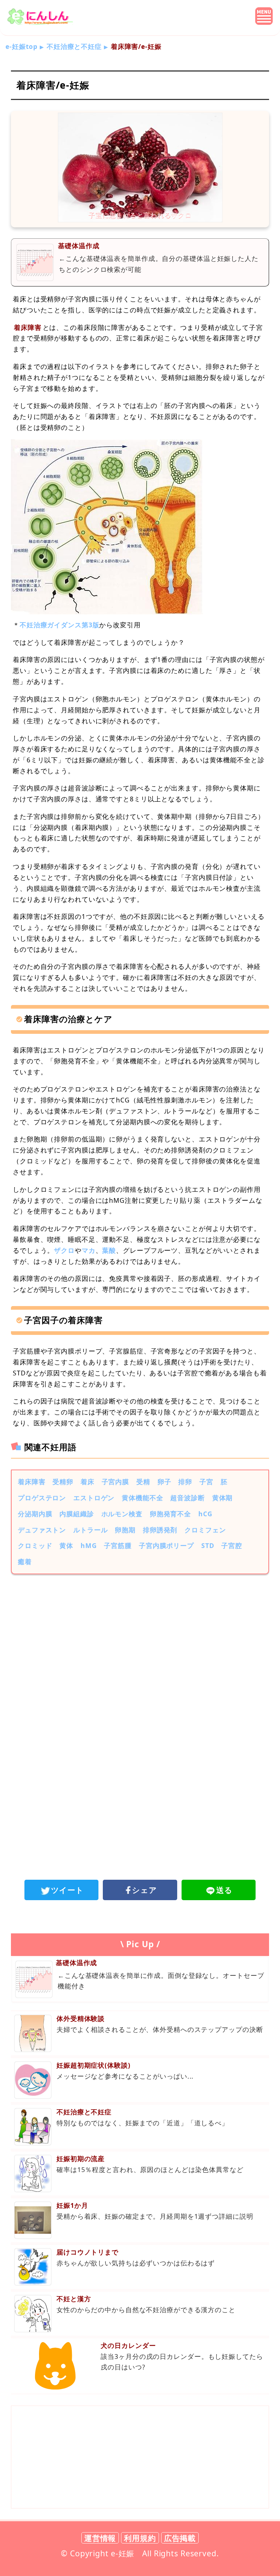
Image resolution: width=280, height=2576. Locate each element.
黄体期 (223, 1498)
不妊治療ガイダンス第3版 (60, 625)
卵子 (164, 1482)
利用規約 (140, 2538)
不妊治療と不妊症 (74, 46)
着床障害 (32, 1482)
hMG (89, 1545)
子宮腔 (232, 1545)
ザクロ (64, 1250)
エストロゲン (94, 1498)
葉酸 (109, 1250)
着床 (87, 1482)
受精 (143, 1482)
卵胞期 (125, 1530)
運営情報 (100, 2538)
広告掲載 (180, 2538)
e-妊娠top (22, 46)
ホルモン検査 (122, 1514)
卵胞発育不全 (170, 1514)
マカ (89, 1250)
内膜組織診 (77, 1514)
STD (208, 1545)
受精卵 (63, 1482)
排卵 (185, 1482)
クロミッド (35, 1545)
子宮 (206, 1482)
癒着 (25, 1562)
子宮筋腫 (118, 1545)
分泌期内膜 (35, 1514)
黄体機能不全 (142, 1498)
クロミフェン (205, 1530)
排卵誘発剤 (160, 1530)
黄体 (66, 1545)
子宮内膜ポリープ (166, 1545)
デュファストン (42, 1530)
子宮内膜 (116, 1482)
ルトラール (90, 1530)
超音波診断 (187, 1498)
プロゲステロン (42, 1498)
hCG (205, 1514)
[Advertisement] (140, 1640)
